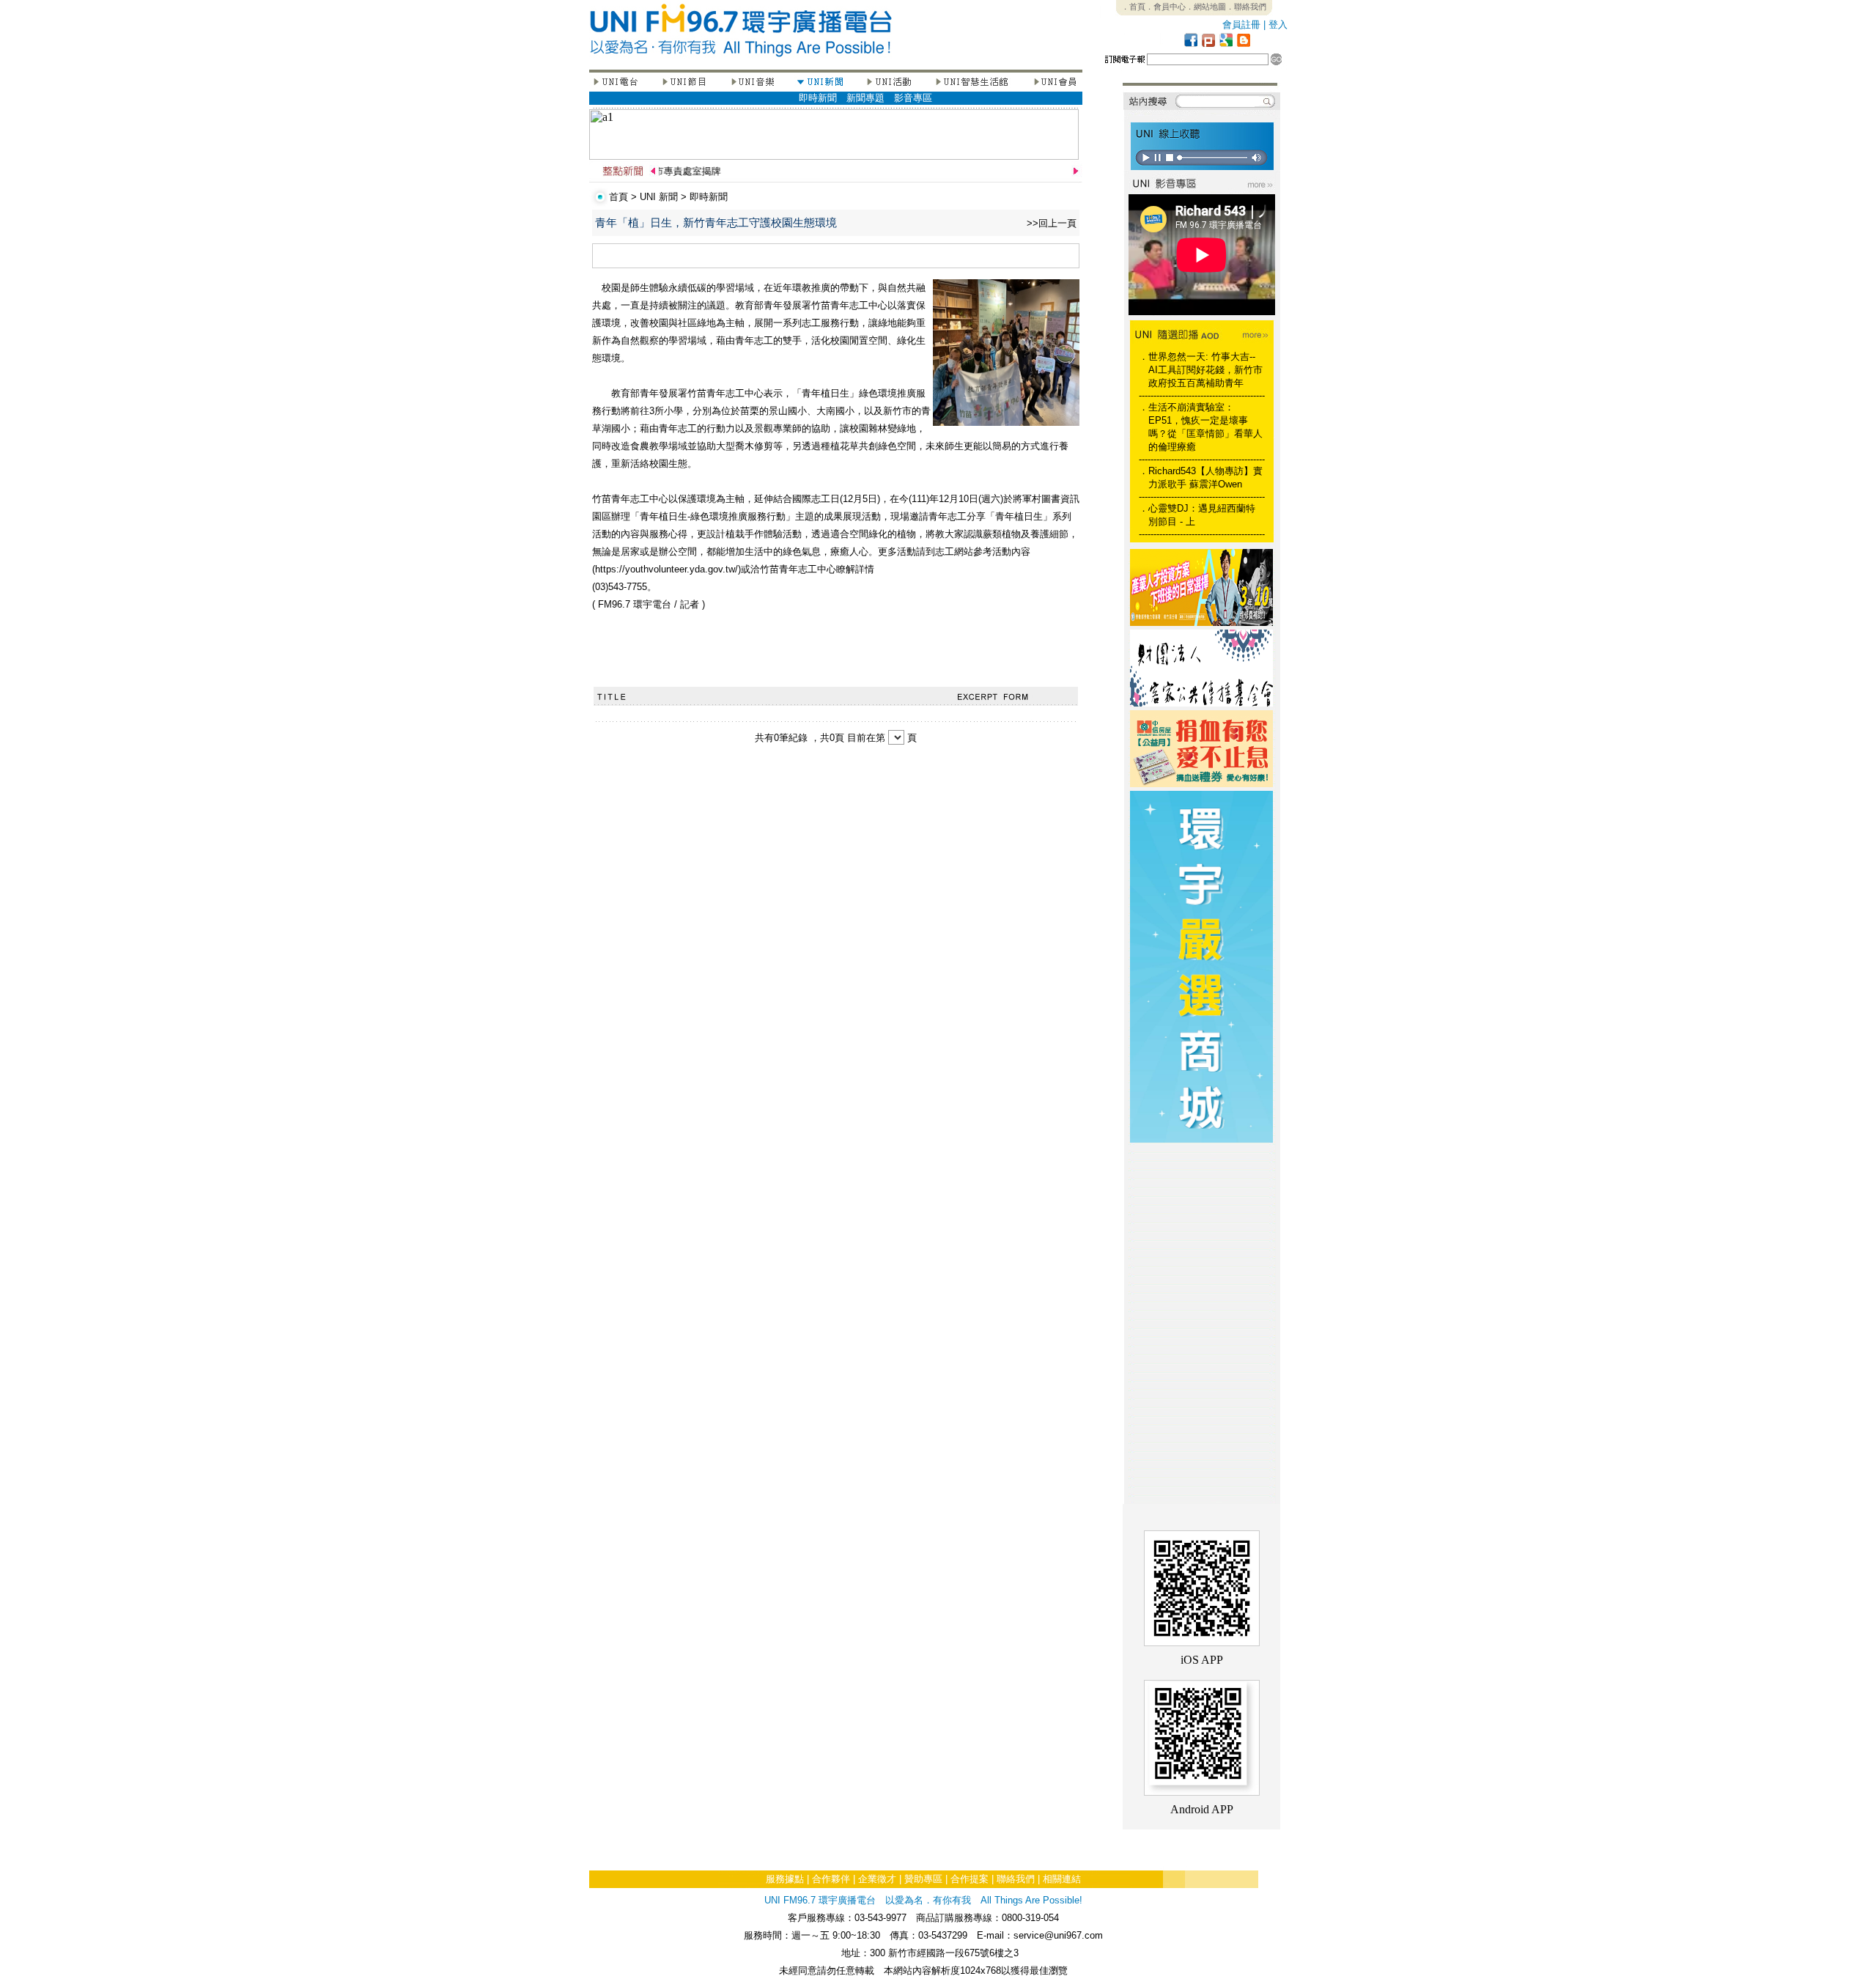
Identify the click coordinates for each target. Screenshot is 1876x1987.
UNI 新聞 (659, 197)
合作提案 (970, 1879)
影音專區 (913, 98)
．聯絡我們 (1246, 7)
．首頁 (1133, 7)
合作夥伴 (831, 1879)
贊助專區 (923, 1879)
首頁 (618, 197)
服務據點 (785, 1879)
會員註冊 (1241, 25)
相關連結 (1062, 1879)
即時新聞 (818, 98)
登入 (1278, 25)
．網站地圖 (1206, 7)
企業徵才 (877, 1879)
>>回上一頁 (1052, 223)
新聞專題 (865, 98)
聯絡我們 (1016, 1879)
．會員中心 (1166, 7)
